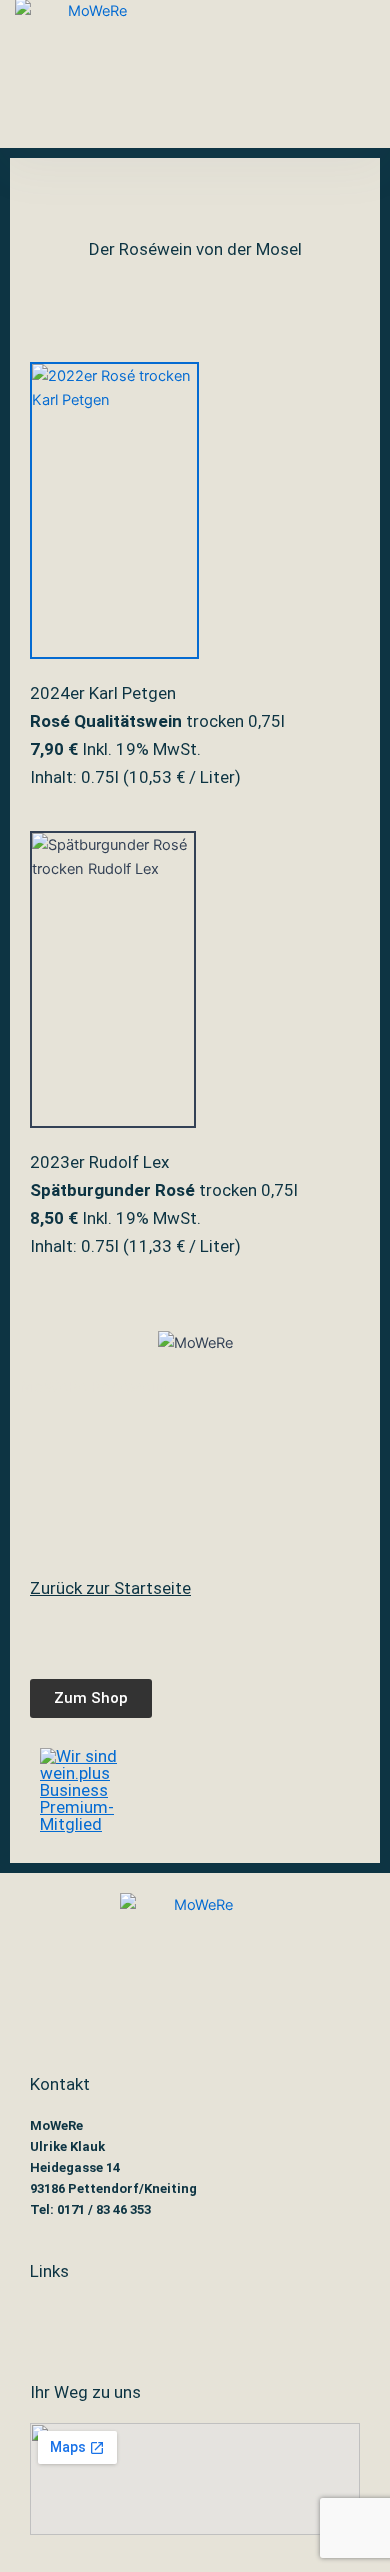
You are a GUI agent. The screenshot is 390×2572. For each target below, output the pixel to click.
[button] (208, 74)
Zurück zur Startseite (110, 1588)
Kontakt (60, 2084)
